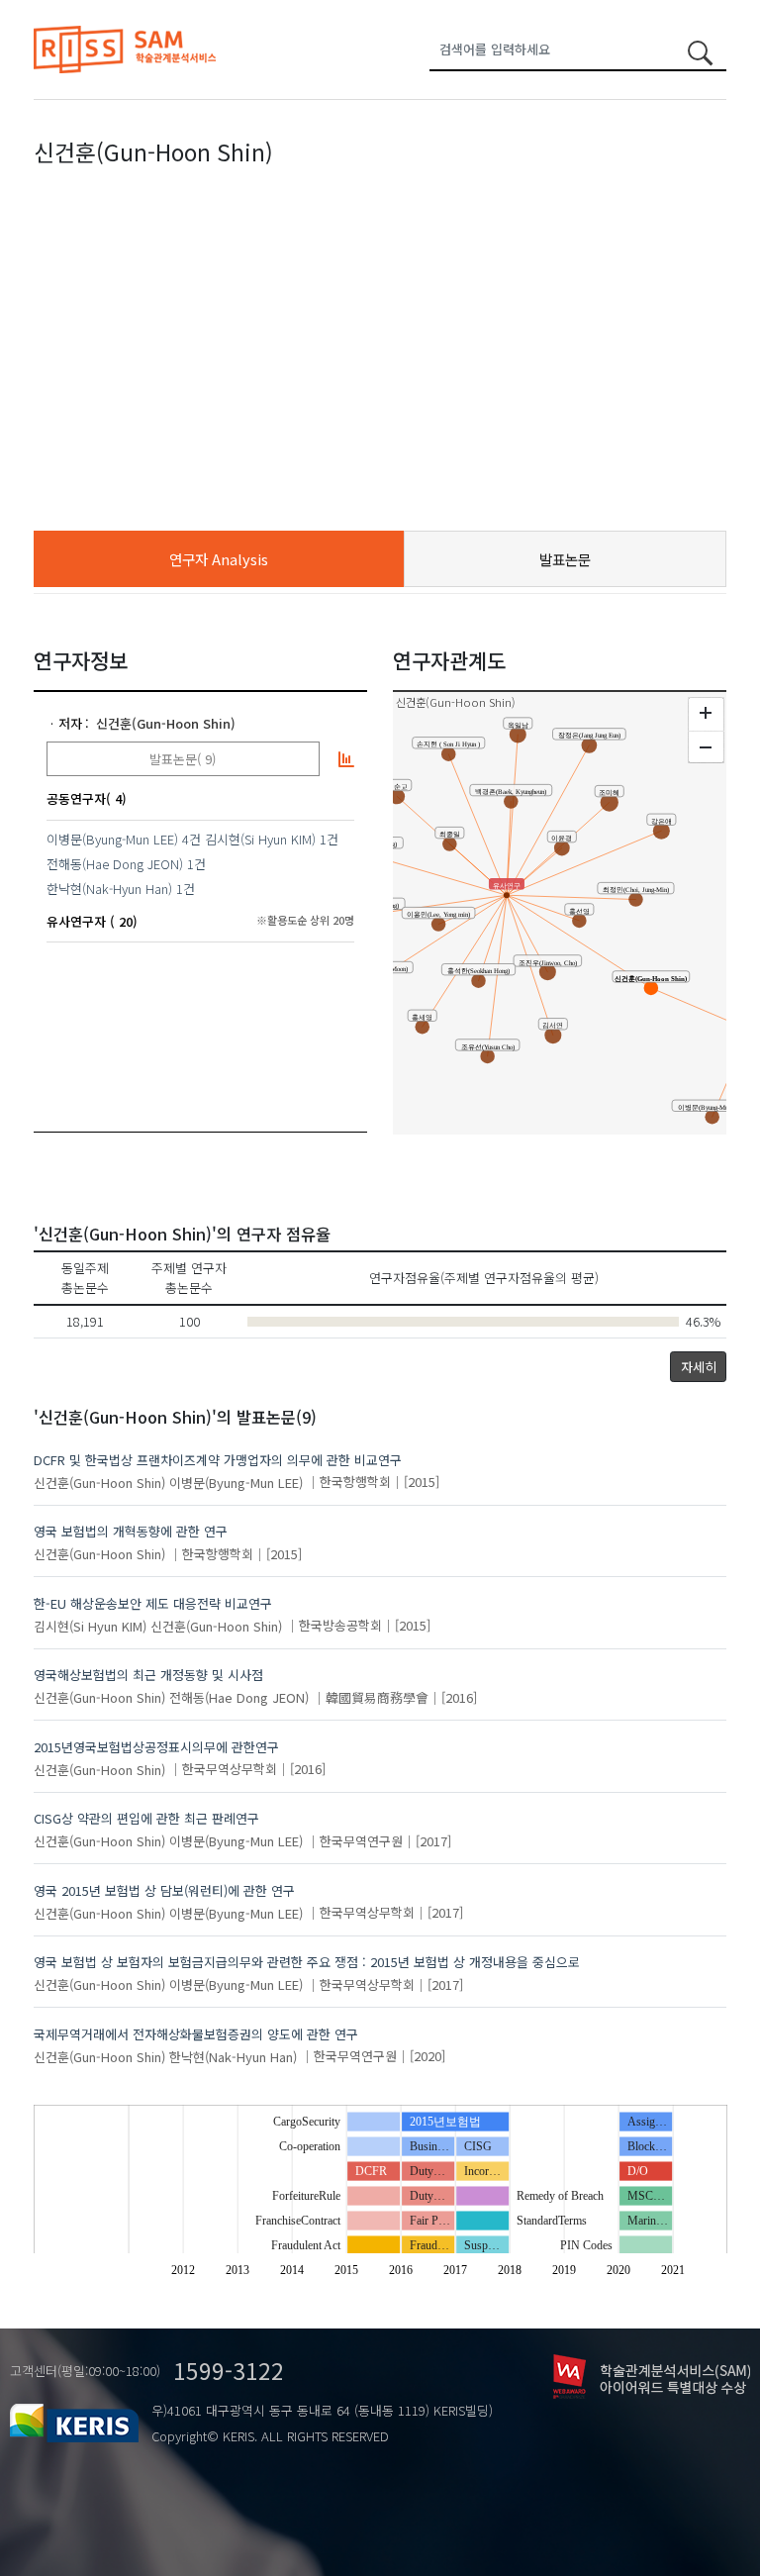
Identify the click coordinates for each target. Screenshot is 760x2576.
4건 (191, 839)
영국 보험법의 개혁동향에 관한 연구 (131, 1531)
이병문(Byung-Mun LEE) (112, 839)
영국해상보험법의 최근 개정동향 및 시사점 (148, 1675)
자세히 (699, 1367)
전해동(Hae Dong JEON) (115, 864)
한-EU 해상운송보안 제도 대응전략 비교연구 (153, 1603)
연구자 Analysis (219, 559)
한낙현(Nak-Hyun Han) (109, 889)
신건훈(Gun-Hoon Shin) (166, 723)
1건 (329, 839)
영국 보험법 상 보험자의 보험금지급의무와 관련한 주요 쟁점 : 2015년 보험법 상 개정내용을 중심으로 (307, 1962)
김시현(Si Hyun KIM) (260, 839)
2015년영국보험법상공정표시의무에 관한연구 (156, 1747)
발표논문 (565, 559)
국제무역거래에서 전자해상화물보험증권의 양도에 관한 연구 (196, 2034)
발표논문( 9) (183, 759)
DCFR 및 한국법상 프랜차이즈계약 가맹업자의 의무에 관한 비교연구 (218, 1460)
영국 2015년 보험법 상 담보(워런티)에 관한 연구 (164, 1890)
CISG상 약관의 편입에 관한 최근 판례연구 (146, 1818)
